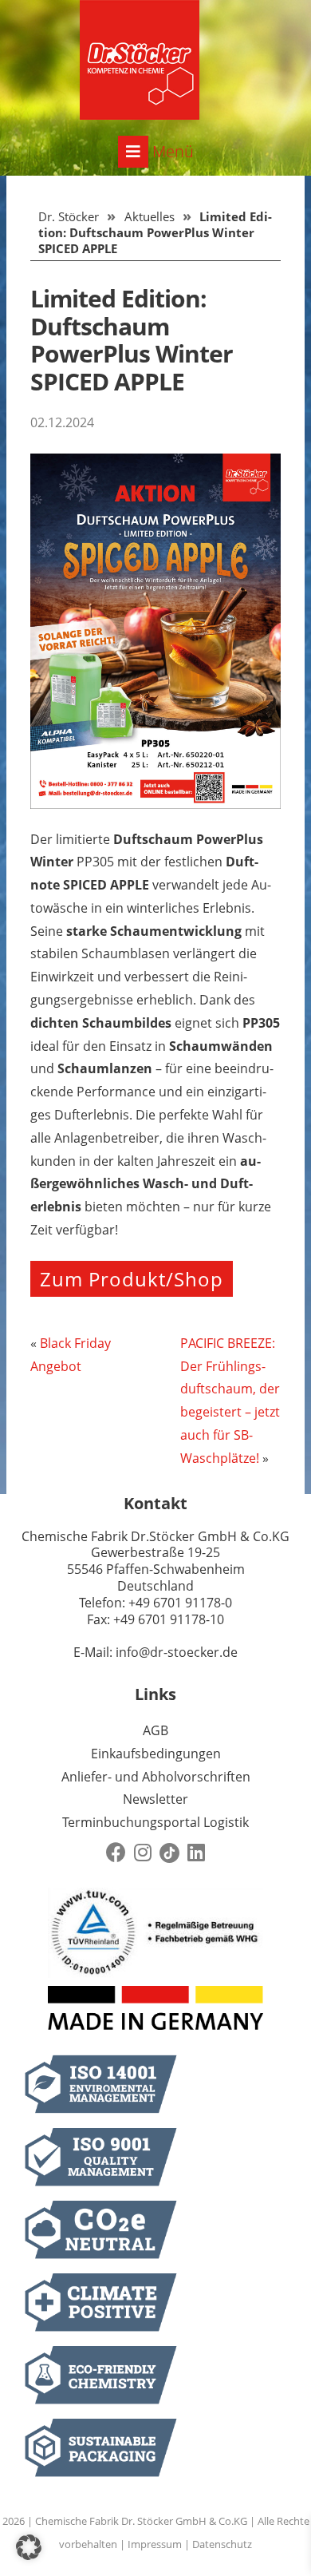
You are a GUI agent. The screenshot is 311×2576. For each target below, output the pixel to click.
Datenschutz (222, 2544)
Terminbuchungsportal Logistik (155, 1822)
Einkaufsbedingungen (156, 1754)
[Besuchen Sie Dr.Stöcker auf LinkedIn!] (196, 1853)
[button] (29, 2547)
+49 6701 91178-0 (180, 1603)
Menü (171, 151)
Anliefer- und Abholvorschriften (156, 1777)
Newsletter (155, 1799)
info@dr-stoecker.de (177, 1652)
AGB (155, 1730)
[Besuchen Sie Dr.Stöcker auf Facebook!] (116, 1853)
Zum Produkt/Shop (132, 1279)
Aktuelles (150, 216)
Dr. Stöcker (69, 216)
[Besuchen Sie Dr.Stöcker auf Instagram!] (143, 1853)
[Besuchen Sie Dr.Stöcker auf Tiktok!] (169, 1853)
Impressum (155, 2544)
